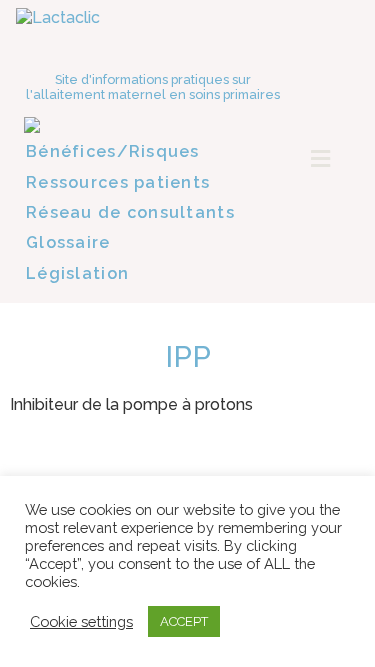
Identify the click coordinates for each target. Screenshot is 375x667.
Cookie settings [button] (81, 621)
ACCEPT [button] (184, 621)
